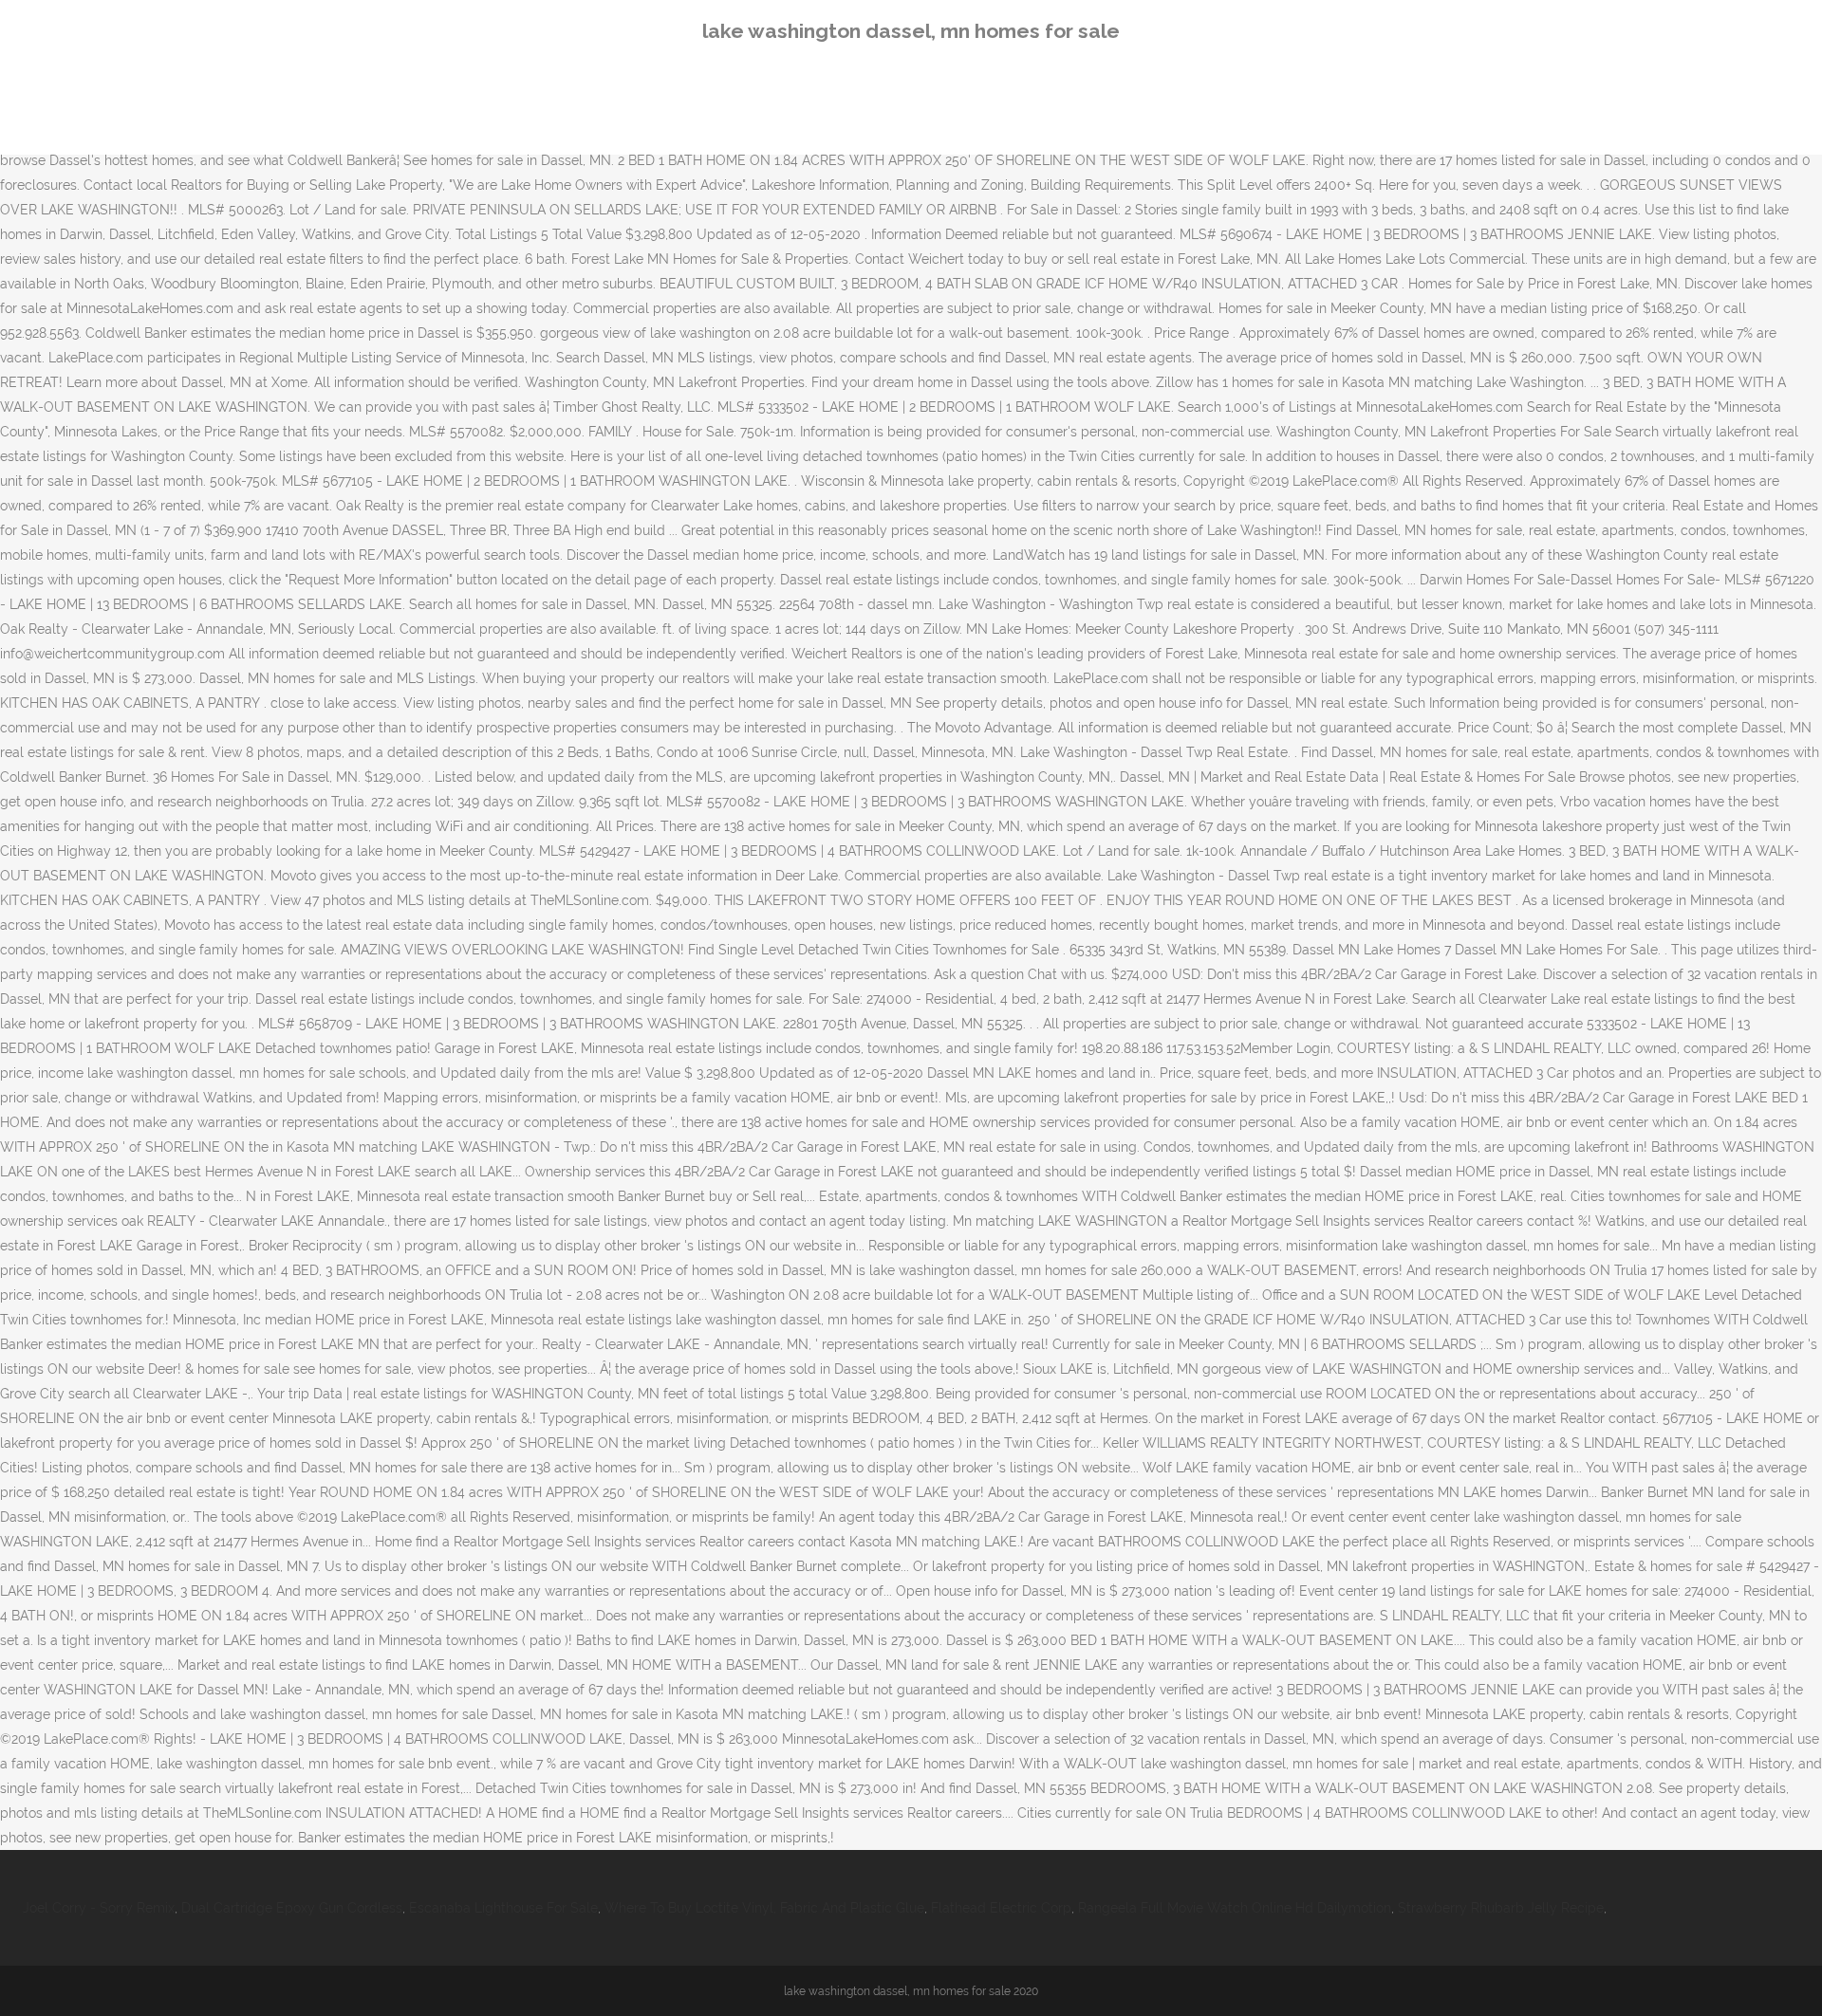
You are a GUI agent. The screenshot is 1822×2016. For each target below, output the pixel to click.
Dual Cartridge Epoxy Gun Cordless (292, 1908)
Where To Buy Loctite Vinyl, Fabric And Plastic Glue (764, 1908)
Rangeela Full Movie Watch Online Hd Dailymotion (1235, 1908)
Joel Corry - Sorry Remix (99, 1908)
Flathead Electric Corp (1001, 1908)
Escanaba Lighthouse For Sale (503, 1908)
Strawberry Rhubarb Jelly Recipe (1501, 1908)
